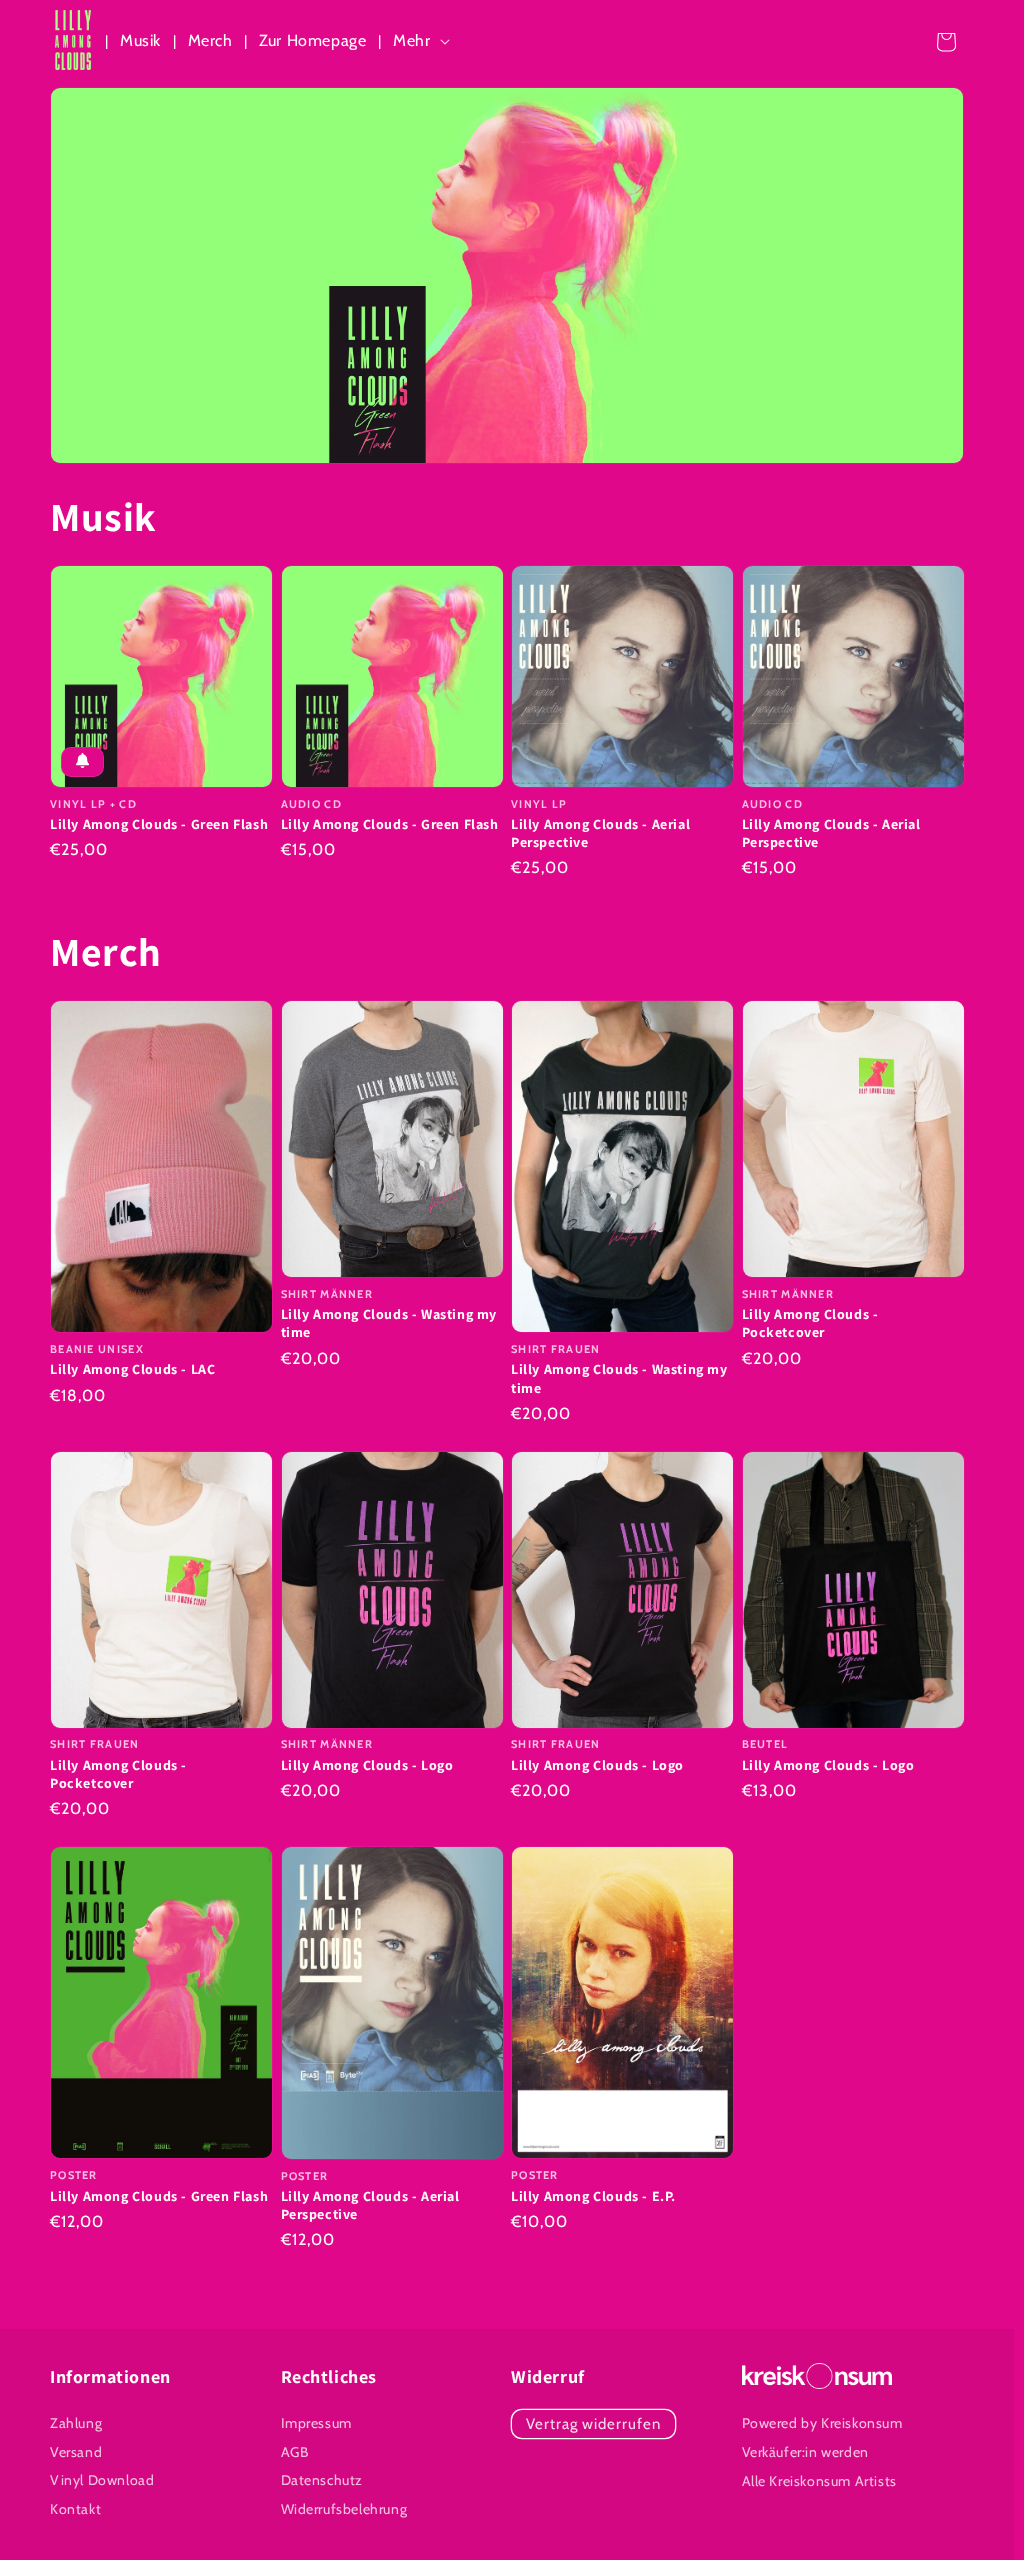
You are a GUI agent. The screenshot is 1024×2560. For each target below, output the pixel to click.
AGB (295, 2452)
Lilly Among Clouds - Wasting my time (389, 1323)
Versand (76, 2452)
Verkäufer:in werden (805, 2452)
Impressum (316, 2423)
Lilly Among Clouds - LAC (132, 1369)
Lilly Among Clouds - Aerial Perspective (600, 833)
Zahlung (76, 2423)
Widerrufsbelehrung (344, 2509)
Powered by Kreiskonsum (822, 2423)
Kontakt (75, 2509)
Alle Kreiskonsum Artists (819, 2481)
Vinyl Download (102, 2480)
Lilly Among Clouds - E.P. (593, 2196)
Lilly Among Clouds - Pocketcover (810, 1323)
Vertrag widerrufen (593, 2424)
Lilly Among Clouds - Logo (367, 1765)
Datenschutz (322, 2480)
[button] (425, 41)
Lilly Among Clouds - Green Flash (159, 824)
